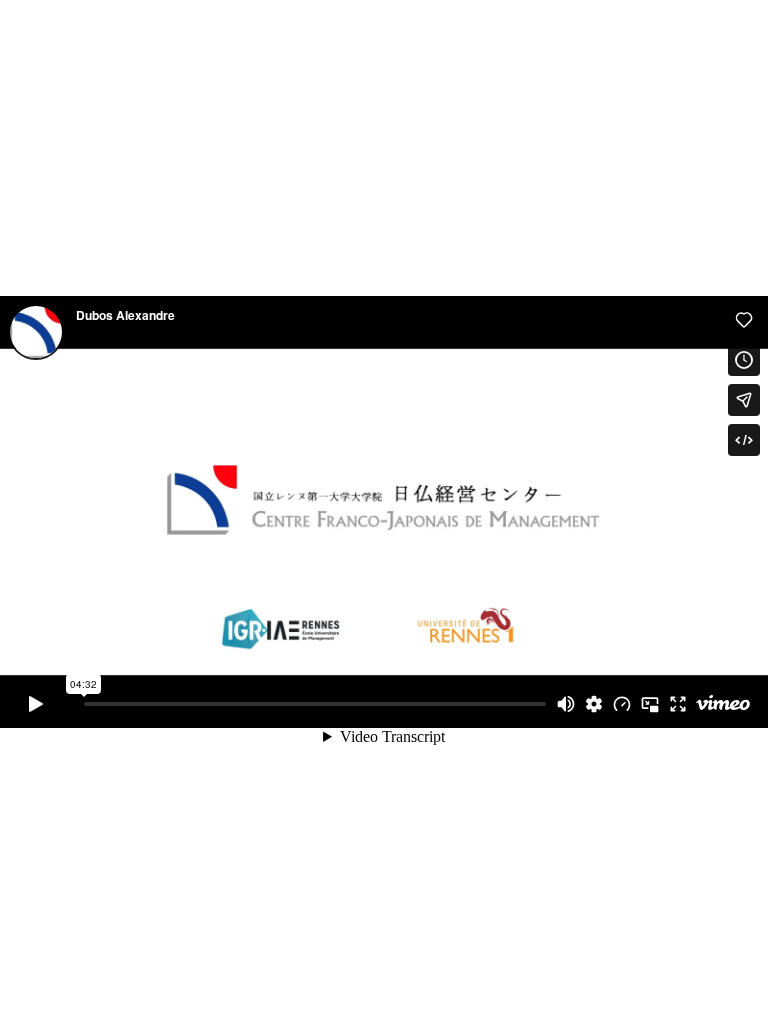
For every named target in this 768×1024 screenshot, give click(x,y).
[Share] (744, 400)
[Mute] (566, 704)
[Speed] (622, 704)
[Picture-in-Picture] (650, 704)
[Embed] (744, 440)
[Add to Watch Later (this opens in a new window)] (744, 360)
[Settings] (594, 704)
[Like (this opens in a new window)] (744, 320)
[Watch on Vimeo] (723, 704)
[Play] (36, 704)
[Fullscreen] (678, 704)
